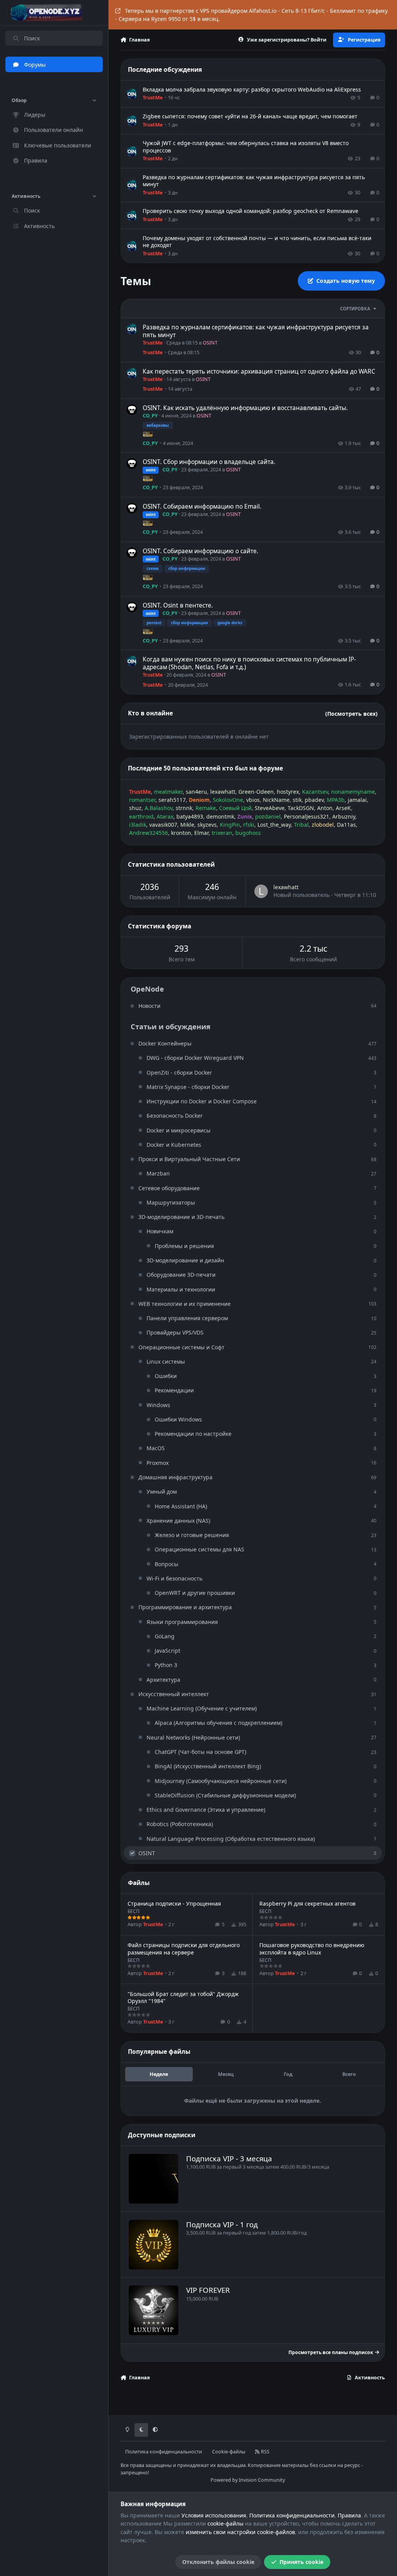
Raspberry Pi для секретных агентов (307, 1903)
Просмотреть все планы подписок (331, 2352)
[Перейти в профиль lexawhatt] (261, 891)
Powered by (248, 2480)
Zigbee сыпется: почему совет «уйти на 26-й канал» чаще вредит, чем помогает (250, 116)
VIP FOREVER (208, 2290)
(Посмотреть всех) (351, 714)
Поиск (32, 38)
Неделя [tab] (159, 2074)
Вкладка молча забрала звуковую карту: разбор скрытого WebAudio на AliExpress (252, 89)
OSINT (210, 343)
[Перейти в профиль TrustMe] (132, 94)
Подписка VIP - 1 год (222, 2224)
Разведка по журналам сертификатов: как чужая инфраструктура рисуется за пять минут (254, 181)
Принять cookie (301, 2562)
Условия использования (214, 2515)
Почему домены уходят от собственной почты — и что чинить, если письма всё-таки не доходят (257, 241)
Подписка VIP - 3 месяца (229, 2158)
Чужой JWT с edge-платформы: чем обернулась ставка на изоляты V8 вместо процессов (246, 146)
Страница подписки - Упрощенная (174, 1903)
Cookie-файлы (229, 2452)
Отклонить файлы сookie (218, 2562)
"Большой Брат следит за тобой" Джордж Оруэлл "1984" (183, 1997)
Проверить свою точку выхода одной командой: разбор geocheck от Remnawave (250, 211)
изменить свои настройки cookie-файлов (240, 2532)
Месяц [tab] (226, 2074)
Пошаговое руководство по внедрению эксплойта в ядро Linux (312, 1948)
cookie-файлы (225, 2523)
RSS (265, 2452)
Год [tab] (288, 2074)
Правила (349, 2515)
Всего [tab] (349, 2074)
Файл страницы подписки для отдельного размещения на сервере (184, 1948)
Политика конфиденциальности (164, 2452)
